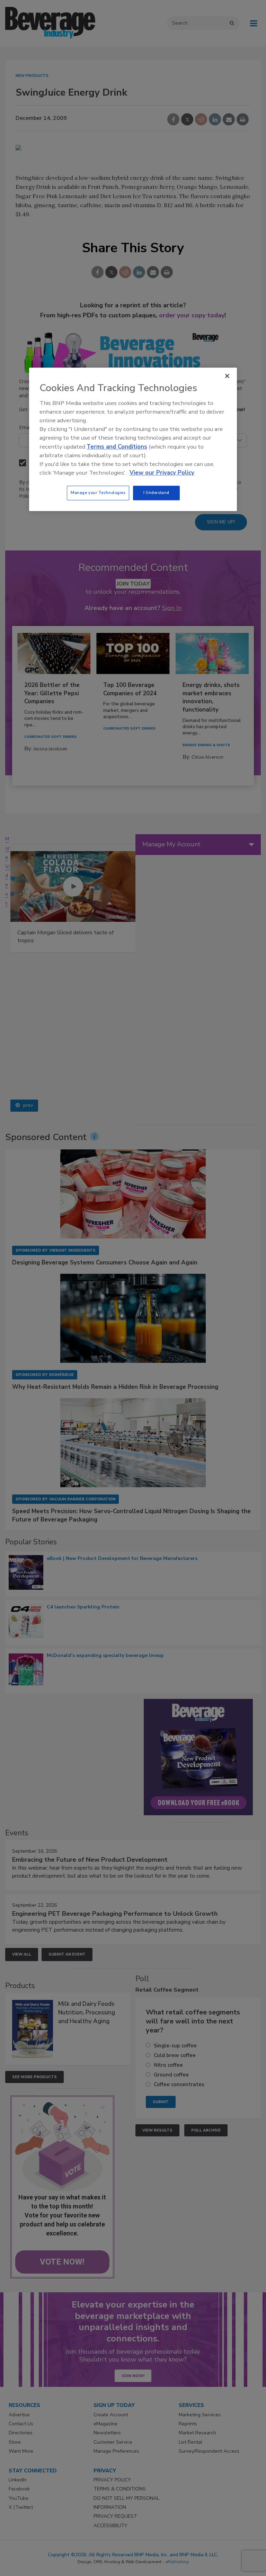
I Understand (156, 493)
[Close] (227, 376)
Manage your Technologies (98, 493)
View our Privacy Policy (162, 473)
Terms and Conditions (117, 447)
